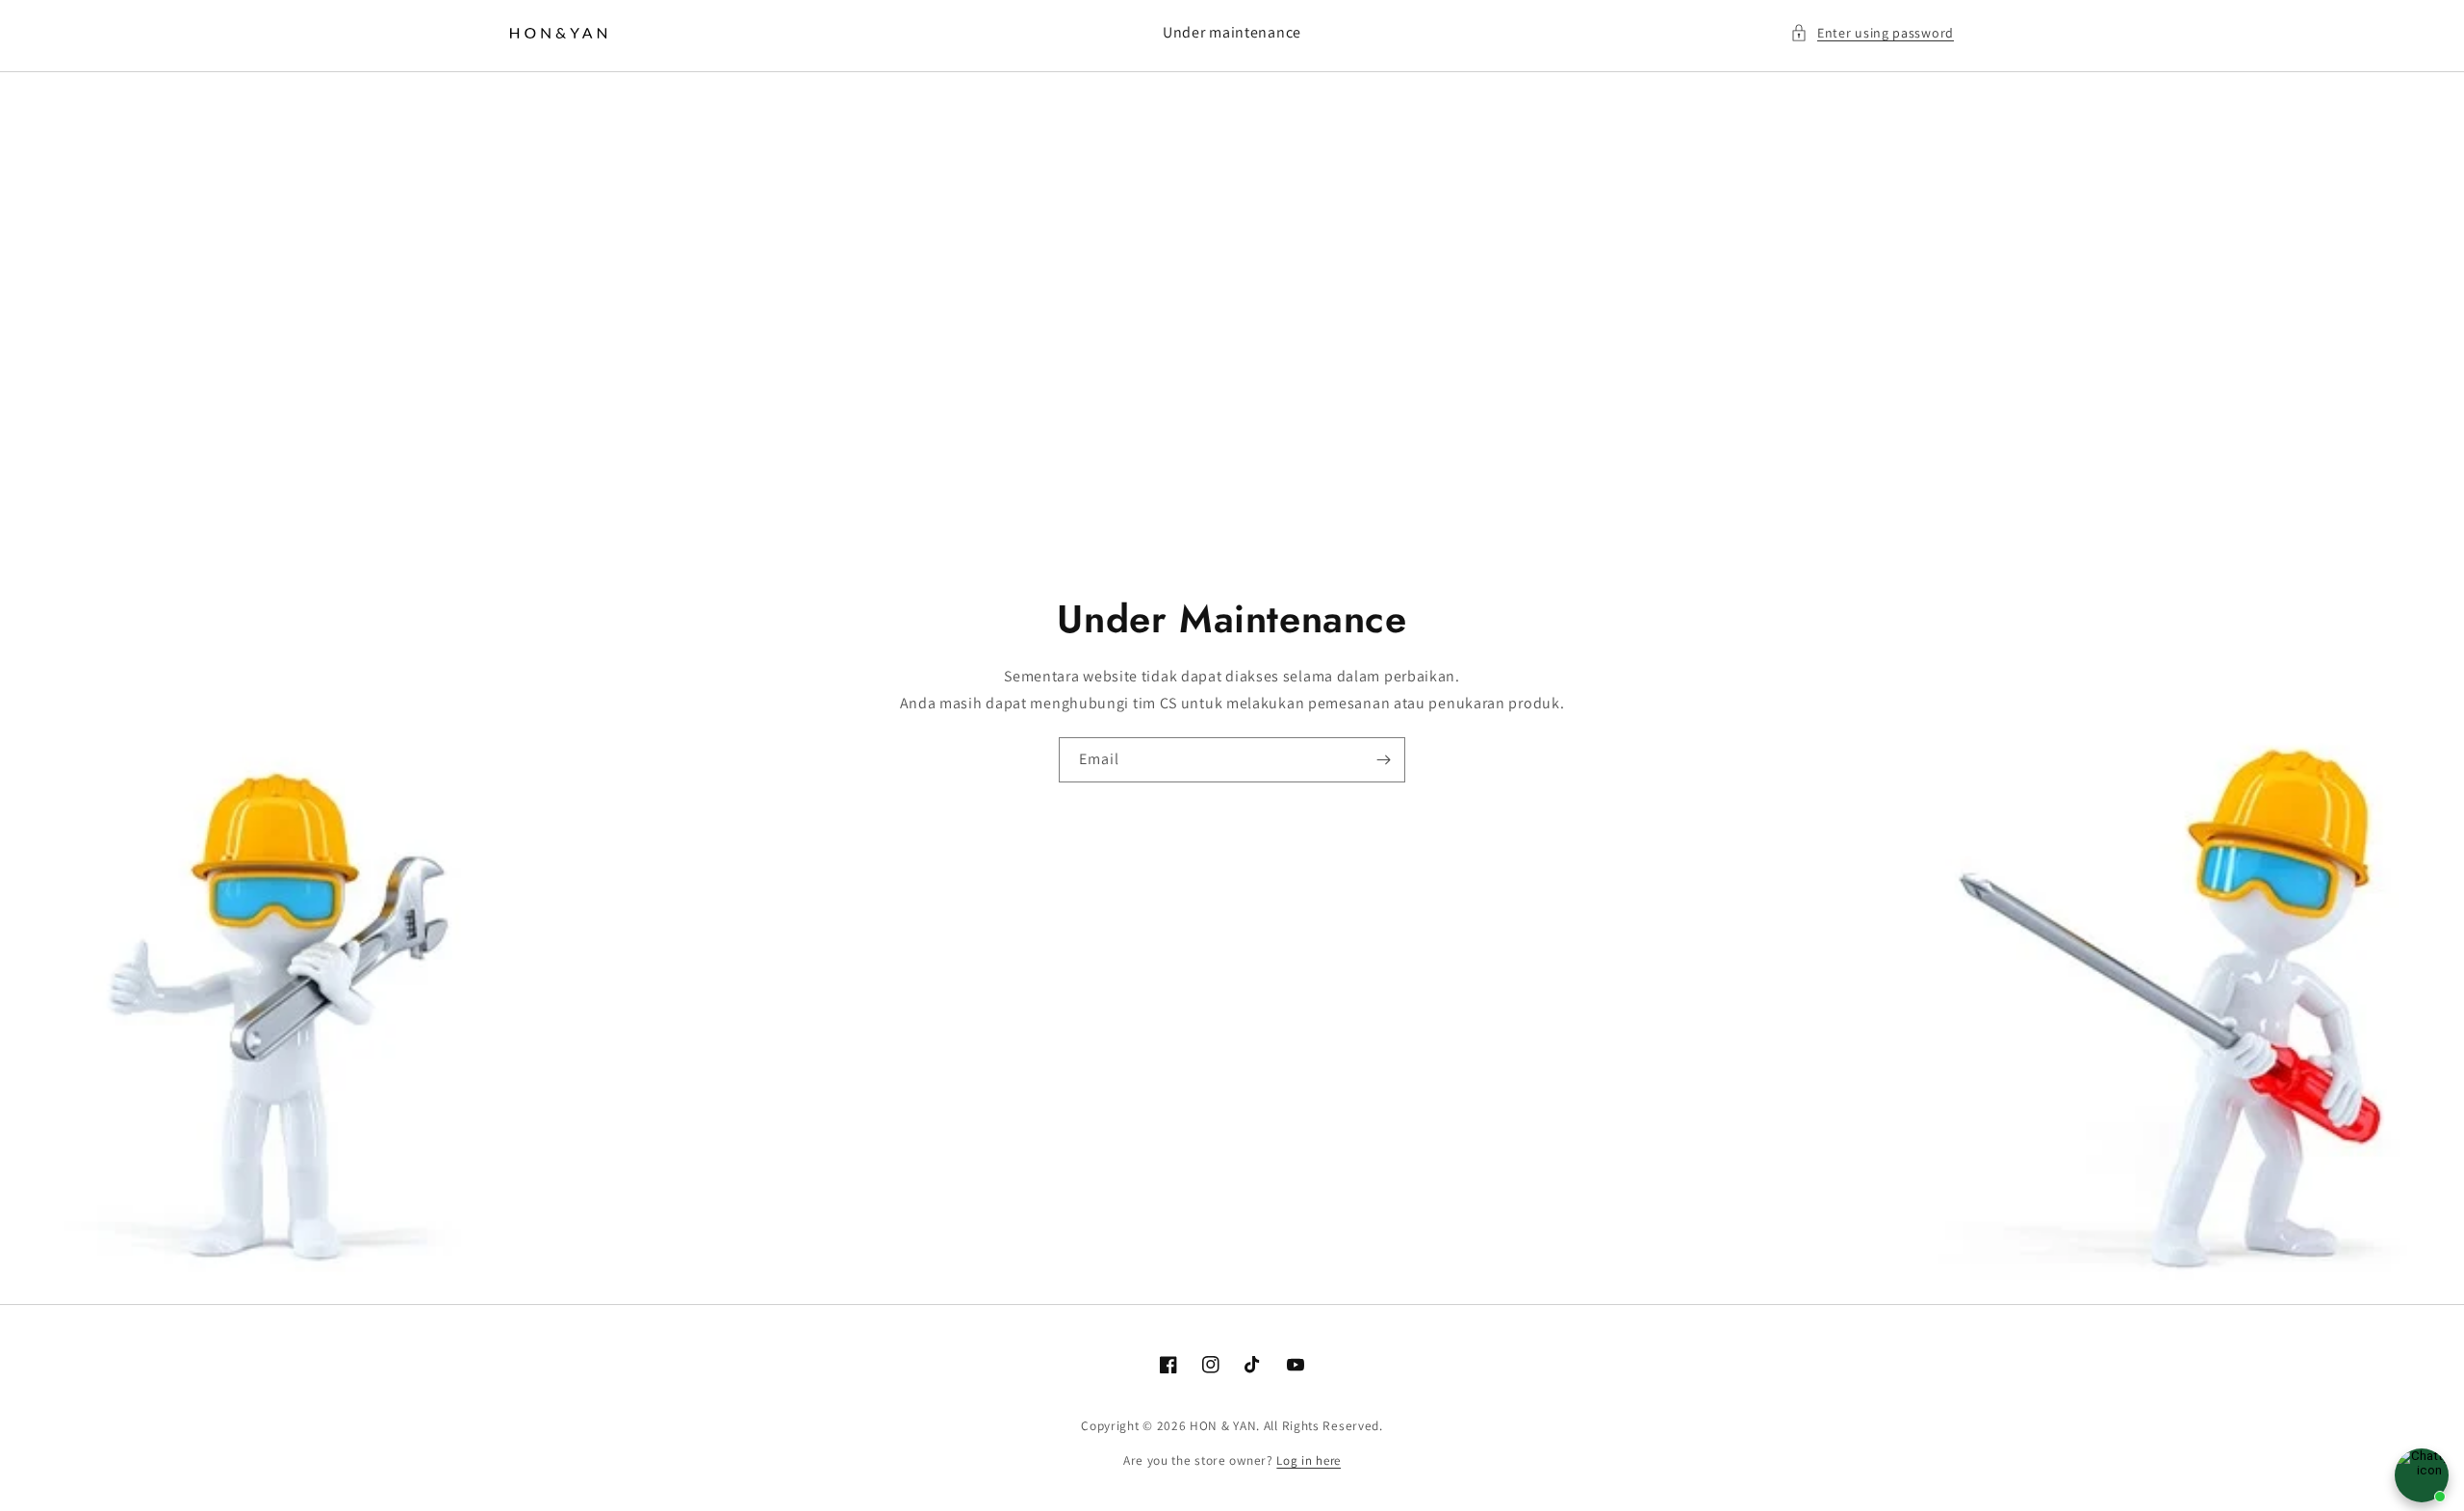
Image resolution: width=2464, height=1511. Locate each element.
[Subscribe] (1383, 760)
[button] (1872, 33)
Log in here (1309, 1460)
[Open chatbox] (2422, 1475)
